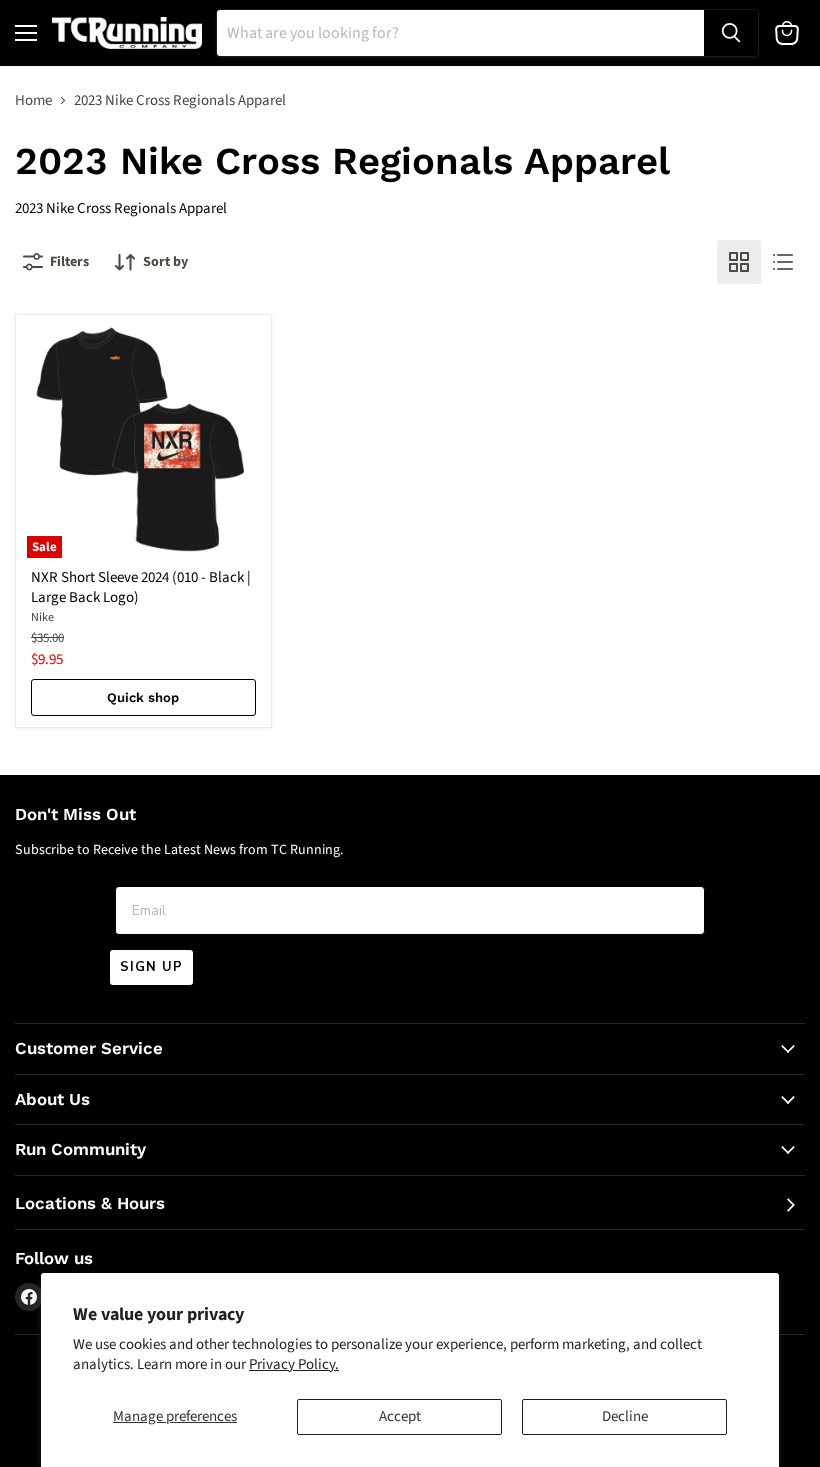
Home (33, 100)
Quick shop (143, 697)
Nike (42, 617)
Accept (400, 1416)
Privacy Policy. (294, 1364)
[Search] (731, 33)
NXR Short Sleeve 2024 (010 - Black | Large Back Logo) (141, 587)
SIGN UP (151, 967)
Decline (625, 1416)
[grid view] (739, 262)
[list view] (783, 262)
